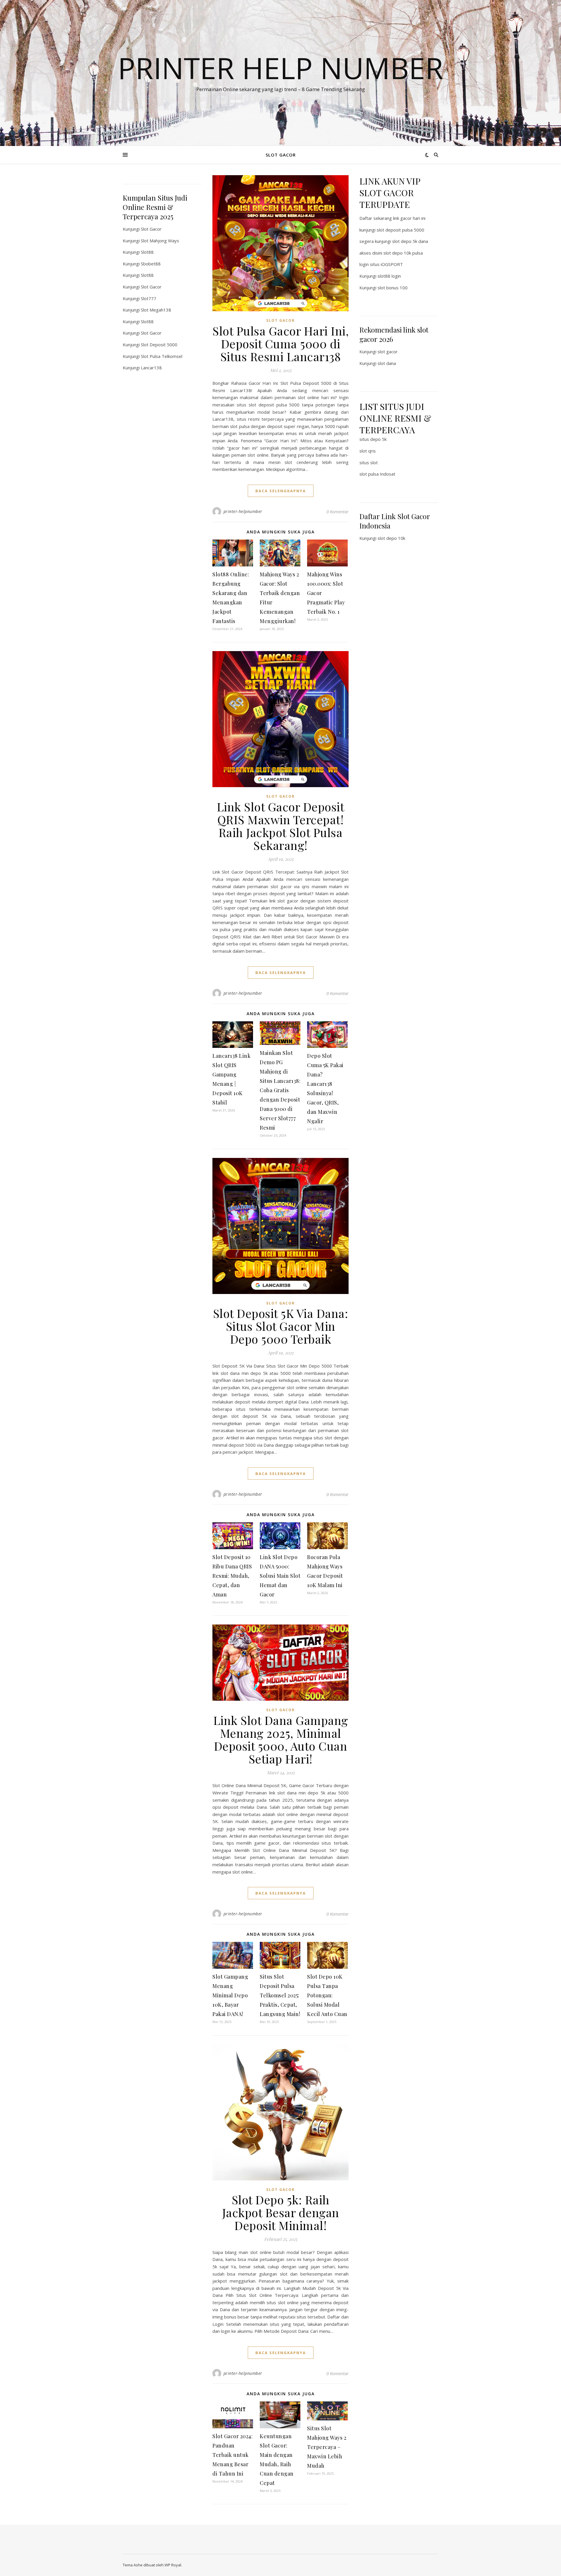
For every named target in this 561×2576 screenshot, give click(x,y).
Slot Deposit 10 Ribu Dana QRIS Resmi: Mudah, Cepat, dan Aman (232, 1576)
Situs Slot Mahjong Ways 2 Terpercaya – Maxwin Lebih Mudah (327, 2447)
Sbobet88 (151, 264)
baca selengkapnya (281, 491)
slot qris (368, 451)
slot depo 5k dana (410, 241)
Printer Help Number (280, 68)
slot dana (387, 363)
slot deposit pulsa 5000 (400, 230)
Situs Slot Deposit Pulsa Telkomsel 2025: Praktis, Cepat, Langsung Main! (280, 1995)
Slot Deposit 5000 (159, 345)
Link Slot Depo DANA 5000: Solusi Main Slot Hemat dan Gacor (280, 1576)
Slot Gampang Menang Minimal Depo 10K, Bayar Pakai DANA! (230, 1995)
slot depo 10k (391, 538)
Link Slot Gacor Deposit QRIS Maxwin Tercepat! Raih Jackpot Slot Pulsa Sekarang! (281, 826)
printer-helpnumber (243, 511)
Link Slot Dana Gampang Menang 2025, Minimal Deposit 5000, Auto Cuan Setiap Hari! (281, 1739)
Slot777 (149, 298)
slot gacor (388, 352)
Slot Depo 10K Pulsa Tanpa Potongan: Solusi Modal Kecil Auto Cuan (327, 1995)
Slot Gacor (151, 229)
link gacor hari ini (409, 218)
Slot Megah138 (156, 310)
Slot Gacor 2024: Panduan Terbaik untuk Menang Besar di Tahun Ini (232, 2455)
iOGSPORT (392, 264)
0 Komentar (337, 512)
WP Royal (173, 2565)
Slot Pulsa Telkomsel (162, 356)
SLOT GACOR (281, 155)
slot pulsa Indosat (377, 474)
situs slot (369, 462)
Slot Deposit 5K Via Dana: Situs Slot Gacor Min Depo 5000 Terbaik (281, 1326)
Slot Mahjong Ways (160, 241)
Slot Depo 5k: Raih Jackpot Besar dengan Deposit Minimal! (281, 2212)
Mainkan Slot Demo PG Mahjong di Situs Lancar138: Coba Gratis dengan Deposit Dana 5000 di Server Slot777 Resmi (280, 1090)
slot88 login (389, 276)
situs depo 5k (373, 439)
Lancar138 (151, 368)
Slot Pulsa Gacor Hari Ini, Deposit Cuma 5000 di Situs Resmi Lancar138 (280, 343)
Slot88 (147, 252)
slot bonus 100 (393, 288)
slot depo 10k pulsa (403, 253)
